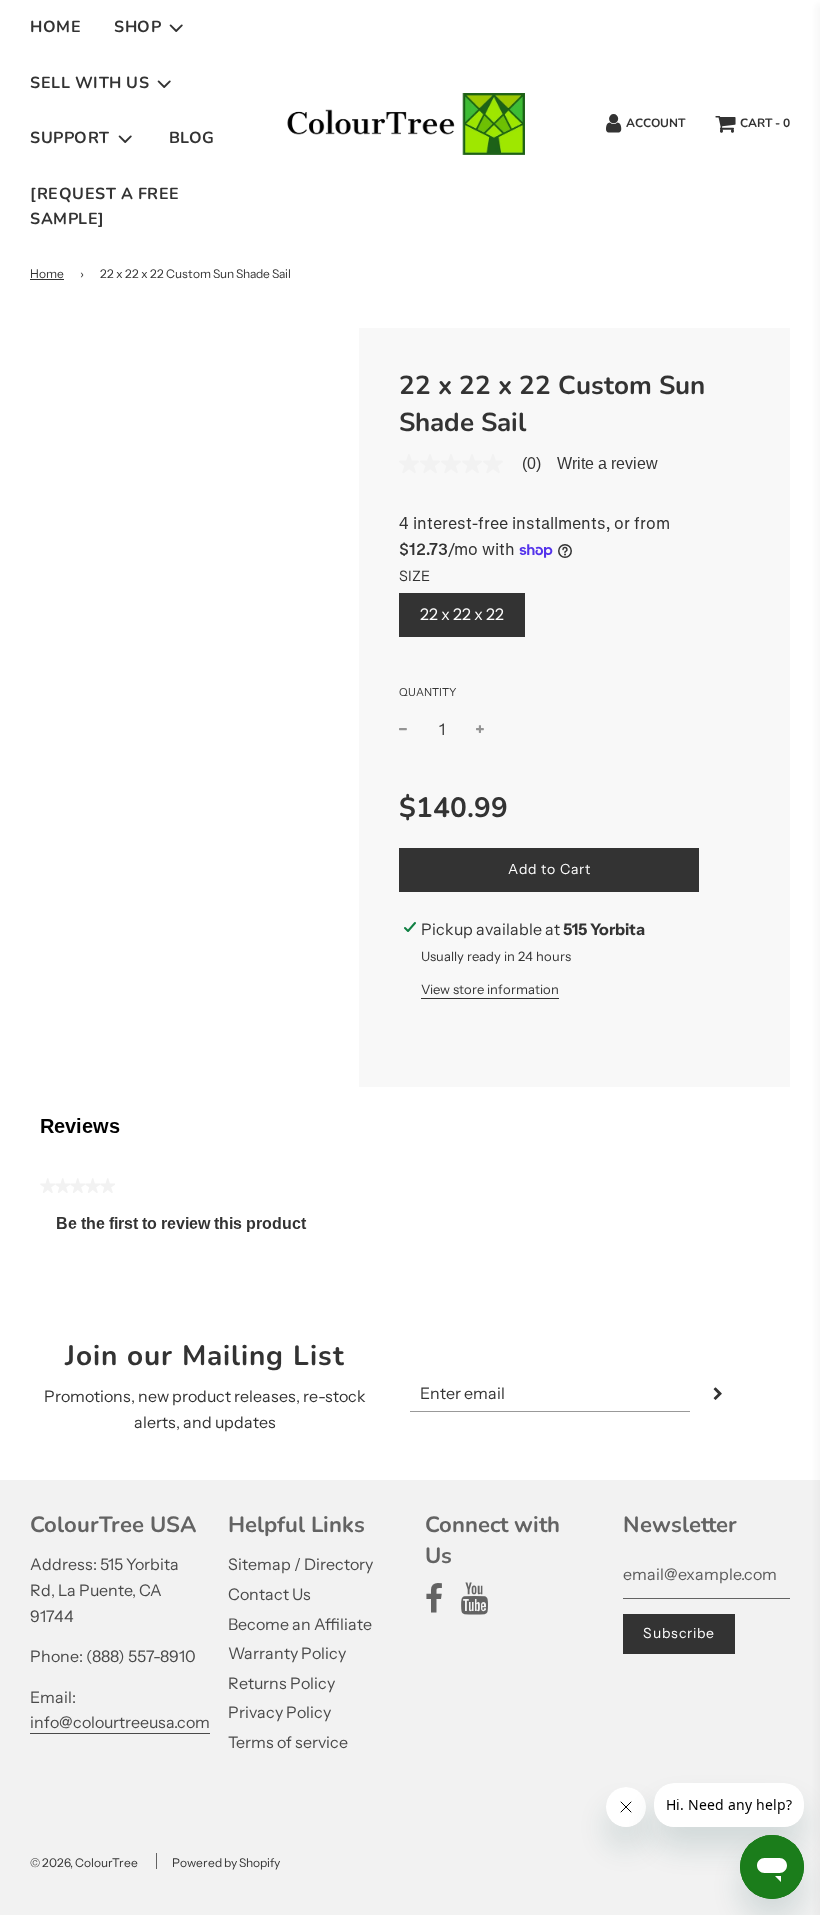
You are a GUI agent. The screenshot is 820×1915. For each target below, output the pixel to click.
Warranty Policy (287, 1653)
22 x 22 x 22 (462, 614)
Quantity (427, 692)
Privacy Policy (279, 1712)
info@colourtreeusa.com (120, 1722)
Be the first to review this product (189, 1228)
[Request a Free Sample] (105, 207)
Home (55, 27)
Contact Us (269, 1594)
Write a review (607, 464)
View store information (490, 989)
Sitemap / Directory (300, 1564)
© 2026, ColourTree (84, 1862)
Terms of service (288, 1742)
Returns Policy (281, 1683)
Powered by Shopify (226, 1862)
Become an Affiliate (300, 1624)
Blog (192, 138)
